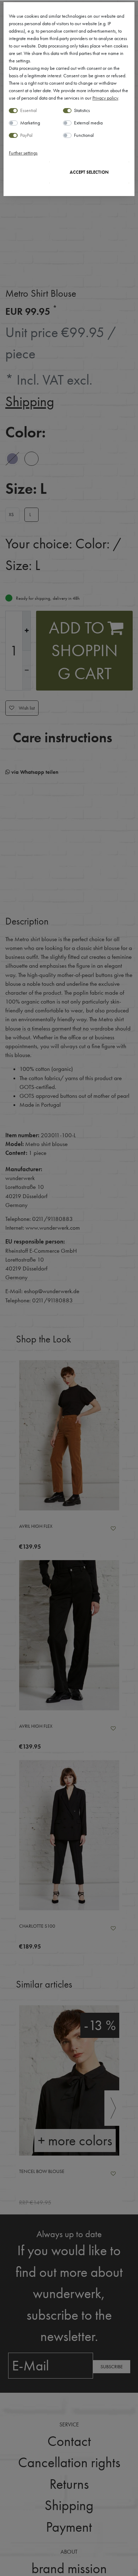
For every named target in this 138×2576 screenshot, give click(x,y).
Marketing (30, 123)
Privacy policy (105, 98)
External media (88, 123)
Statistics (82, 110)
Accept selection (89, 172)
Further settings (23, 153)
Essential (28, 110)
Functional (84, 135)
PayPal (26, 135)
